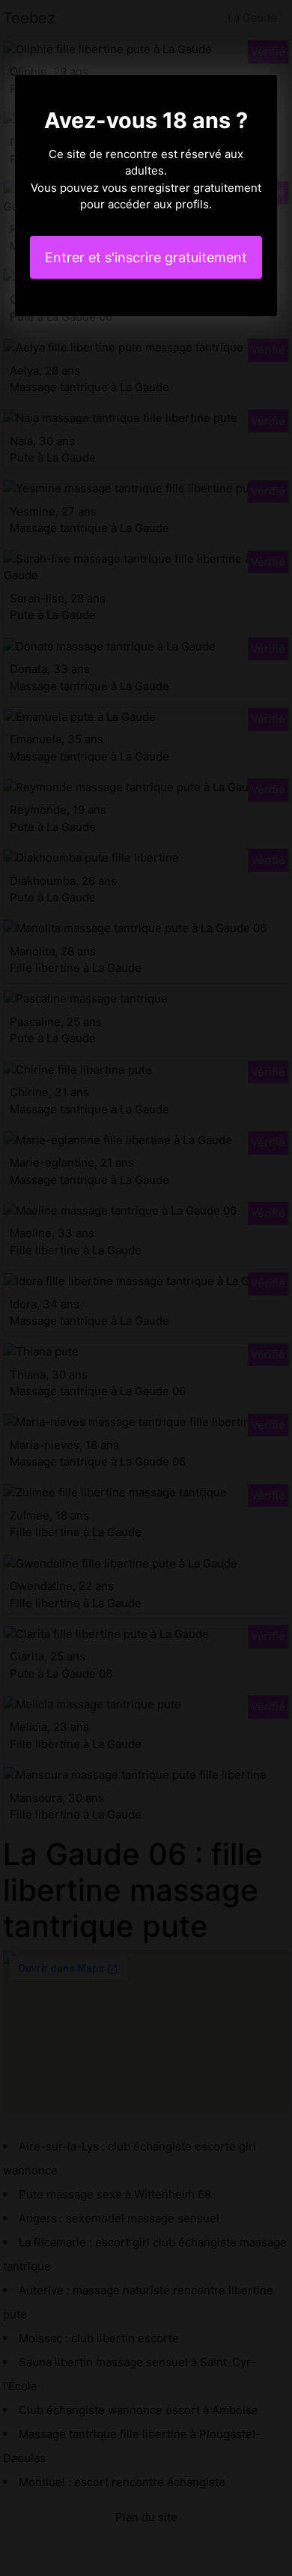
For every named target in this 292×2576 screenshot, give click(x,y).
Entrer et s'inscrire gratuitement (146, 257)
